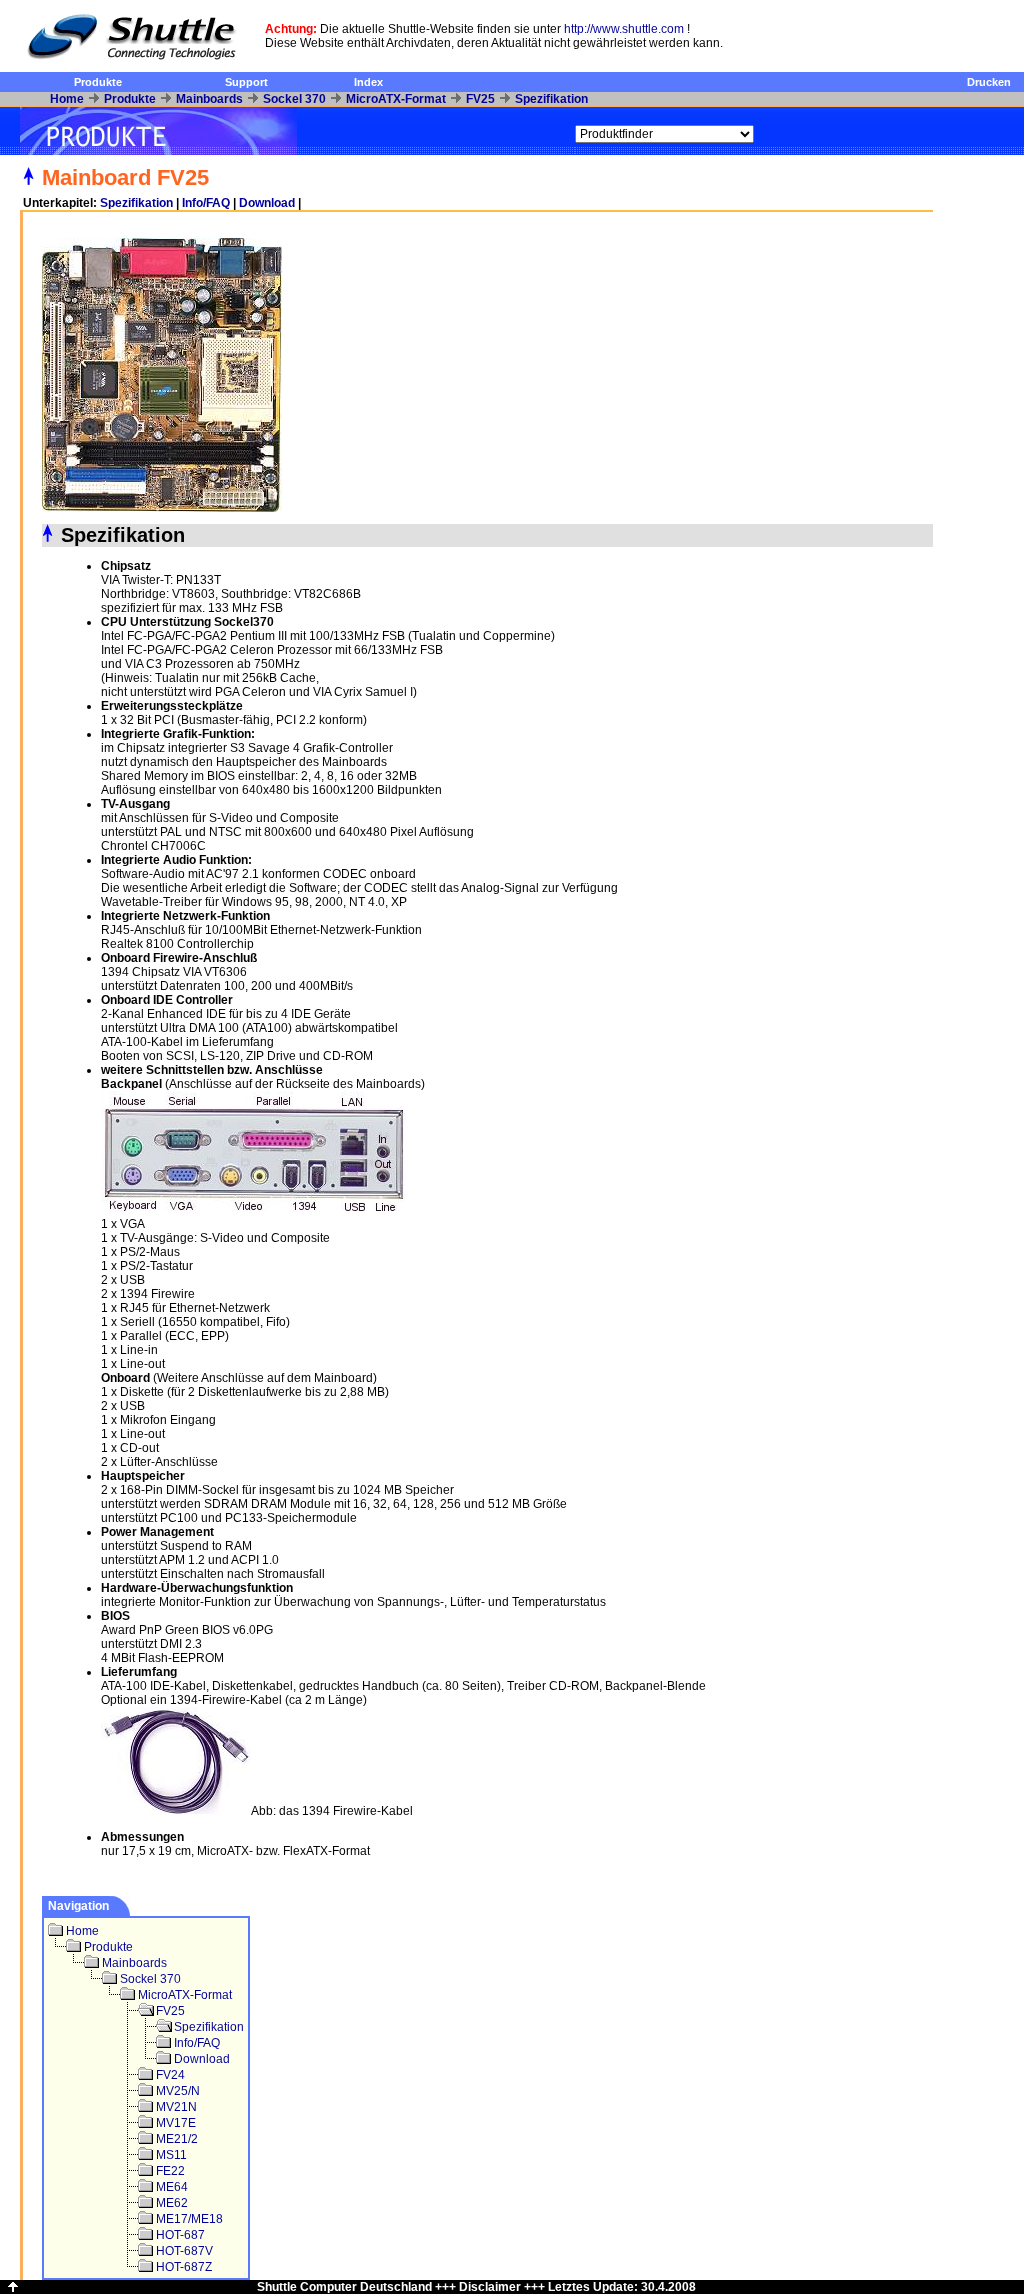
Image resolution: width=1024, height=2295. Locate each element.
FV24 (170, 2075)
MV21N (176, 2107)
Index (368, 82)
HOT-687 (180, 2235)
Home (67, 99)
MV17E (176, 2123)
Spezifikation (551, 99)
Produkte (98, 82)
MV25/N (178, 2091)
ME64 (172, 2187)
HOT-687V (184, 2251)
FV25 (480, 99)
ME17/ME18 (189, 2219)
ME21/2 (177, 2139)
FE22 (170, 2171)
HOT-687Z (184, 2267)
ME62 (172, 2203)
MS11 (171, 2155)
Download (267, 203)
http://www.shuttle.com (624, 29)
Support (246, 82)
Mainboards (209, 99)
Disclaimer (490, 2287)
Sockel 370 (294, 99)
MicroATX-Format (396, 99)
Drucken (989, 82)
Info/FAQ (206, 203)
